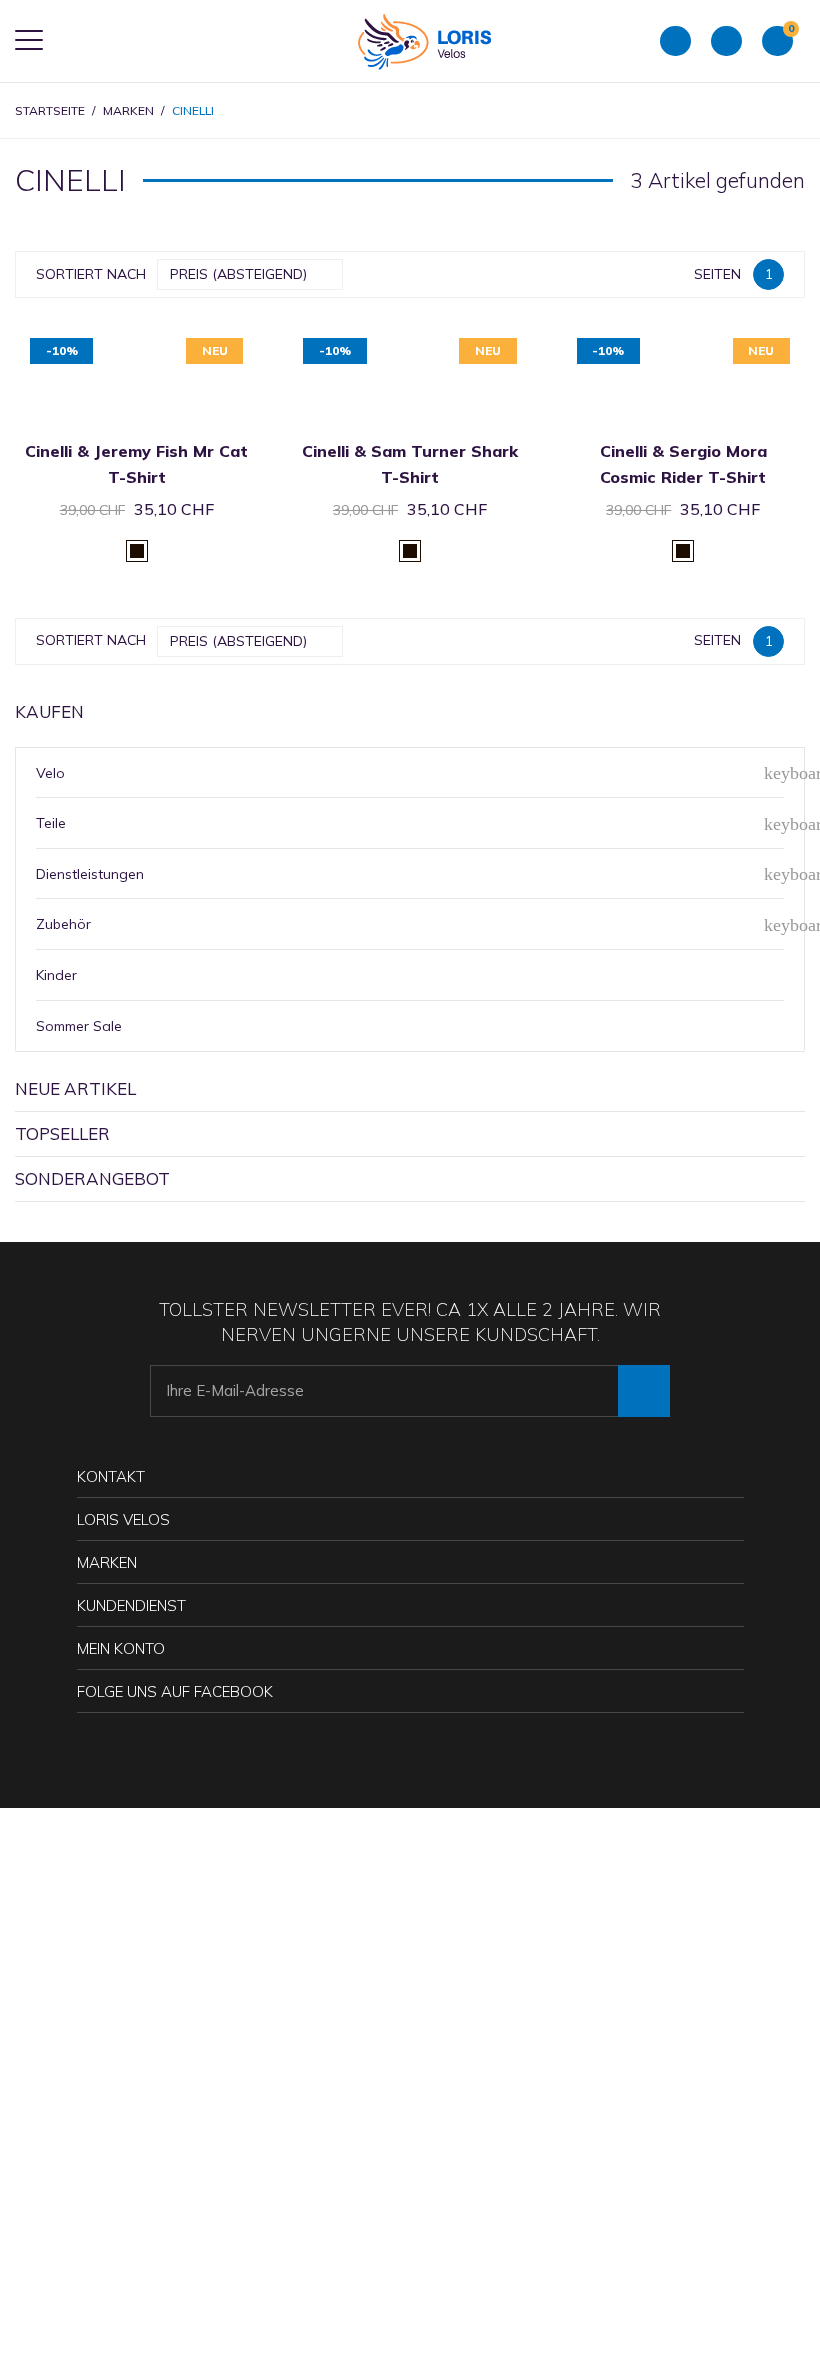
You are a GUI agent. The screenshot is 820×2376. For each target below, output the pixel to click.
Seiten (717, 274)
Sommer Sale (79, 1026)
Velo (50, 773)
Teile (51, 823)
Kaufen (49, 711)
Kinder (56, 975)
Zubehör (63, 924)
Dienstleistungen (90, 874)
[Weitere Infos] (161, 340)
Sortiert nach (91, 274)
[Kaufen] (112, 340)
